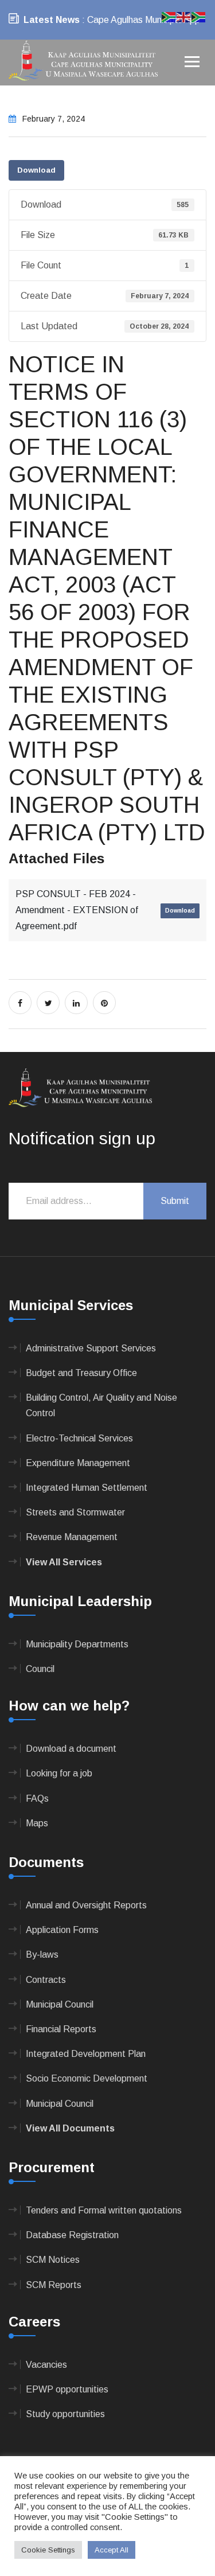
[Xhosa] (199, 16)
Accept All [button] (112, 2550)
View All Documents (70, 2128)
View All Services (64, 1562)
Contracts (46, 1980)
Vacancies (46, 2365)
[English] (184, 16)
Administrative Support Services (91, 1348)
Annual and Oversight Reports (86, 1905)
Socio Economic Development (87, 2078)
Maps (37, 1823)
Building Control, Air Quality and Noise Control (101, 1405)
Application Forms (62, 1930)
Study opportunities (65, 2414)
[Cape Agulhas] (83, 62)
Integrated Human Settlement (87, 1488)
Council (40, 1669)
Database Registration (72, 2235)
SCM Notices (53, 2260)
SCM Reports (54, 2285)
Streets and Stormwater (75, 1512)
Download (36, 170)
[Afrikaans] (169, 16)
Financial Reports (61, 2029)
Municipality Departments (77, 1644)
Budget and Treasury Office (81, 1373)
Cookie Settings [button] (48, 2550)
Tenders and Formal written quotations (104, 2210)
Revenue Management (72, 1537)
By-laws (42, 1955)
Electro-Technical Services (79, 1438)
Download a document (71, 1749)
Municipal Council (60, 2004)
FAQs (37, 1798)
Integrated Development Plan (86, 2054)
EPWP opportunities (67, 2389)
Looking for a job (59, 1773)
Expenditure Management (78, 1463)
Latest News (52, 20)
